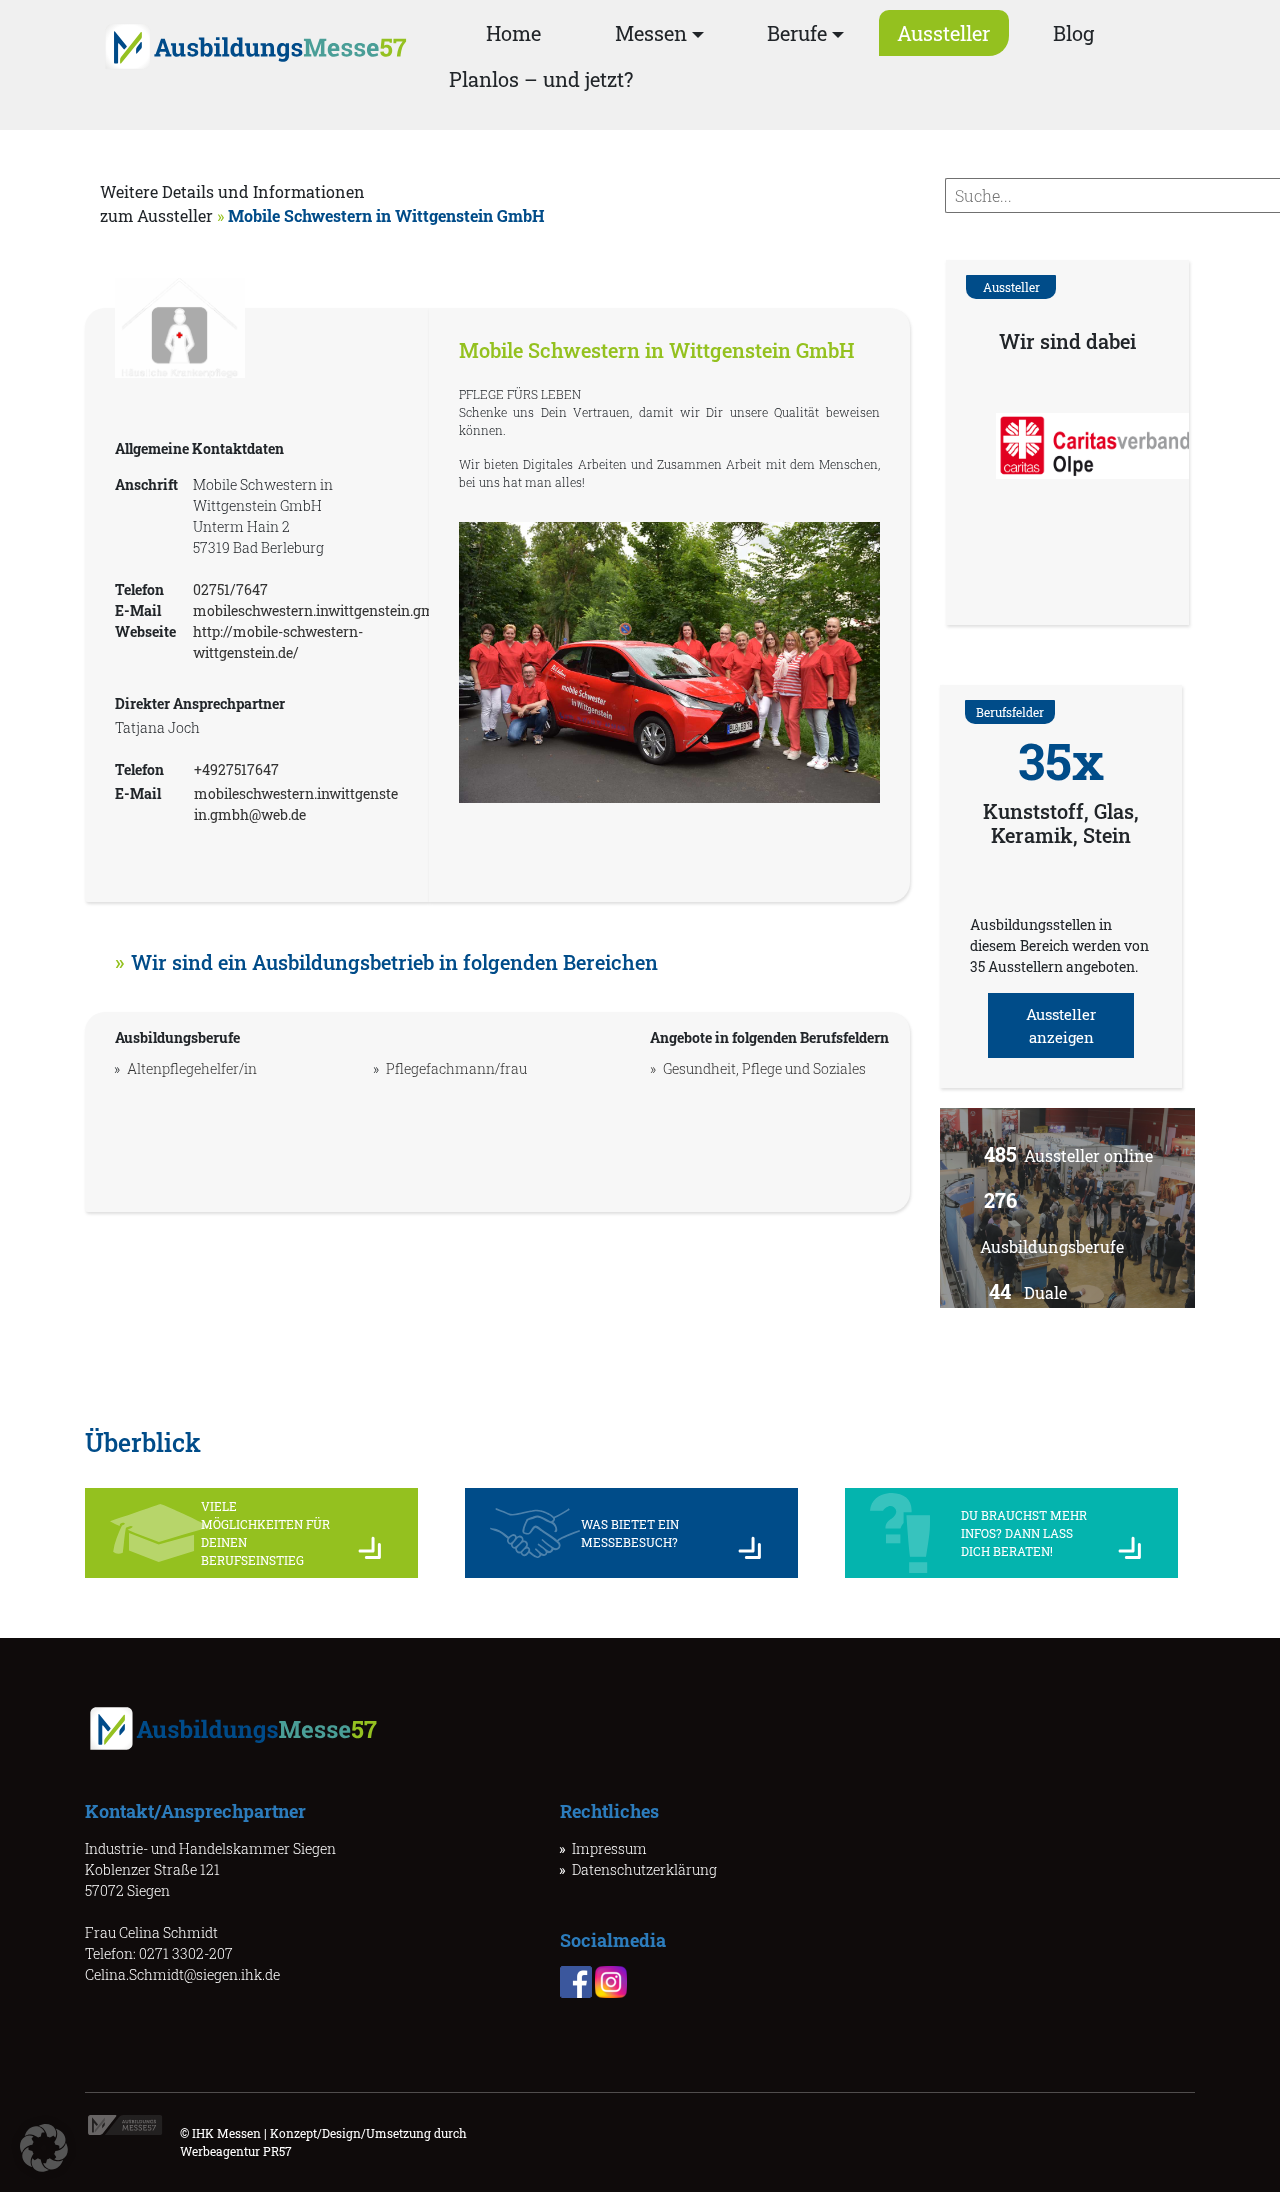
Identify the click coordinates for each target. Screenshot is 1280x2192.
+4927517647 (236, 769)
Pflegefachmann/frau (456, 1068)
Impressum (609, 1848)
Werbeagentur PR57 (236, 2151)
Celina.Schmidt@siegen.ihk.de (182, 1974)
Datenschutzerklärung (644, 1869)
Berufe (797, 33)
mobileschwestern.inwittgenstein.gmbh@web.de (351, 610)
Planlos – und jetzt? (541, 79)
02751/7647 (230, 589)
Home (513, 33)
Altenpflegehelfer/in (192, 1068)
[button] (44, 2148)
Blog (1073, 33)
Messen (651, 33)
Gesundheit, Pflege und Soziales (764, 1068)
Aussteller (943, 33)
